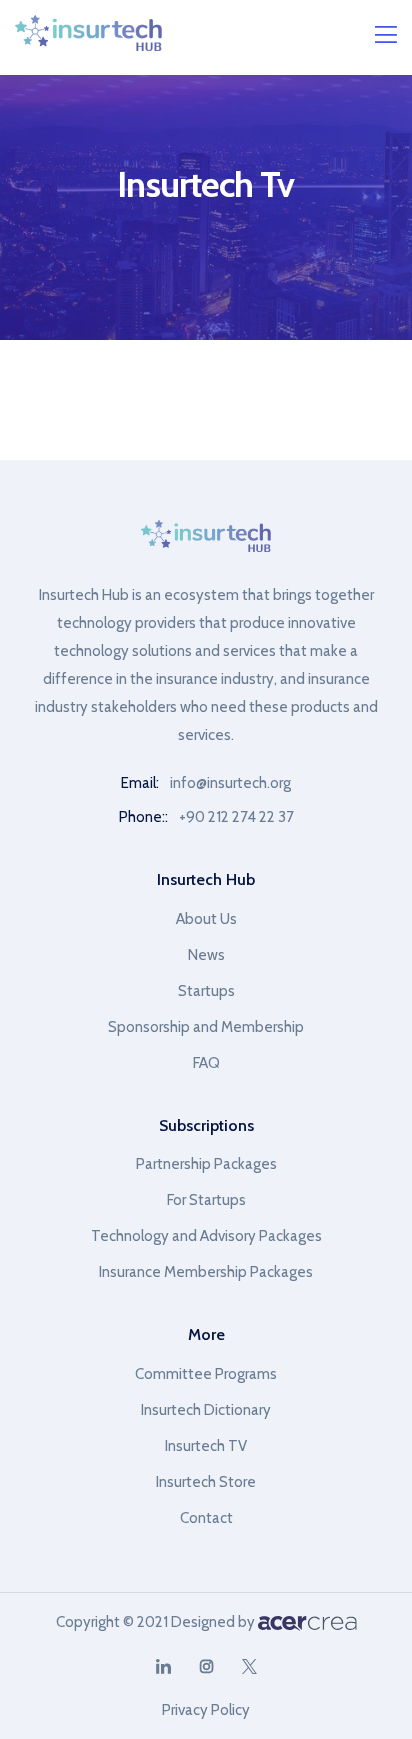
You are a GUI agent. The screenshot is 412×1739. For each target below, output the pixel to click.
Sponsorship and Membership (206, 1027)
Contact (206, 1518)
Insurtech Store (206, 1482)
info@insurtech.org (230, 783)
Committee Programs (206, 1374)
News (206, 955)
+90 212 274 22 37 (236, 817)
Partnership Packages (206, 1164)
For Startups (206, 1200)
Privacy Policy (206, 1710)
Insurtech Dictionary (206, 1410)
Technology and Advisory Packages (206, 1236)
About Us (206, 919)
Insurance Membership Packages (206, 1272)
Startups (206, 991)
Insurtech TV (206, 1446)
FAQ (206, 1063)
